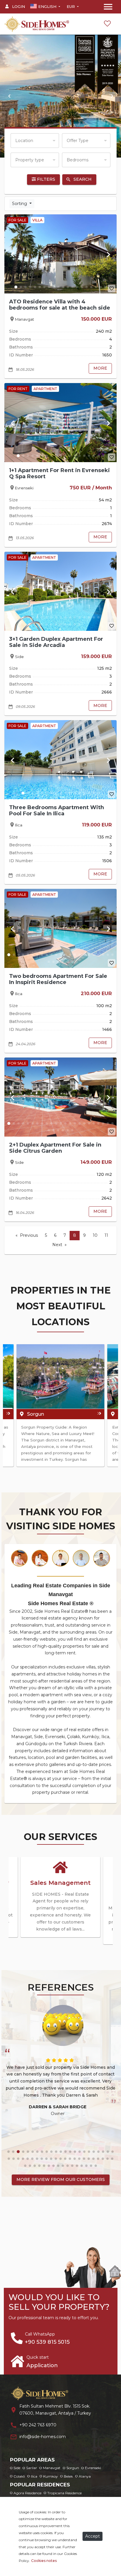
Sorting (20, 204)
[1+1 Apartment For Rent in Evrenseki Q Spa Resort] (60, 423)
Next (57, 1245)
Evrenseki (93, 2468)
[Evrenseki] (60, 1376)
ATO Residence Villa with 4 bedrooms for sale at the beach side (60, 305)
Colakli (19, 2476)
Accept (93, 2536)
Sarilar (32, 2468)
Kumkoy (51, 2476)
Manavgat (52, 2468)
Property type (30, 160)
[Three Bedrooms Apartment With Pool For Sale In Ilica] (60, 760)
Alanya (85, 2476)
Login (18, 6)
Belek (68, 2476)
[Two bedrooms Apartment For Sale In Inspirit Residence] (60, 928)
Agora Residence (27, 2493)
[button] (9, 96)
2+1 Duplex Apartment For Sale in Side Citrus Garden (55, 1148)
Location (24, 141)
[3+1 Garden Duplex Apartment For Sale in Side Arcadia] (60, 591)
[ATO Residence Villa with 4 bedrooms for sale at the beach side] (60, 254)
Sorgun (73, 2468)
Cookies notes (44, 2561)
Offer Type (78, 141)
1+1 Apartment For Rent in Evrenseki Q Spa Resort (59, 473)
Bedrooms (78, 160)
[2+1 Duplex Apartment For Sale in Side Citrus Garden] (60, 1097)
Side (17, 2468)
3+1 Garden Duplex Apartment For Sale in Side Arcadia (56, 642)
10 (95, 1235)
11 (106, 1235)
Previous (29, 1235)
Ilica (34, 2476)
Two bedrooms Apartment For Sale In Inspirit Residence (58, 979)
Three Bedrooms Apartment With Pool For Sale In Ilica (57, 810)
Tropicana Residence (64, 2493)
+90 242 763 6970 (38, 2425)
